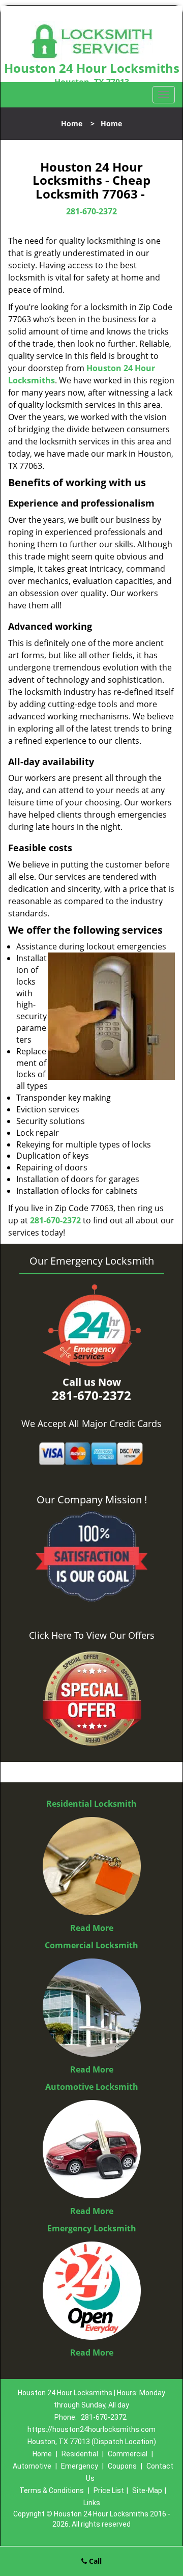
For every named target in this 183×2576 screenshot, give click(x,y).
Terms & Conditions (52, 2490)
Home (72, 123)
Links (92, 2503)
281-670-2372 (91, 211)
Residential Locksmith (91, 1804)
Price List (109, 2490)
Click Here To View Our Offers (92, 1635)
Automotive (32, 2466)
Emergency (80, 2466)
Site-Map (147, 2490)
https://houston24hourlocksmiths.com (91, 2429)
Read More (92, 1928)
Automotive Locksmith (92, 2087)
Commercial (128, 2454)
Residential (80, 2454)
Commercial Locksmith (91, 1945)
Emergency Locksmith (92, 2228)
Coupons (122, 2466)
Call (94, 2561)
